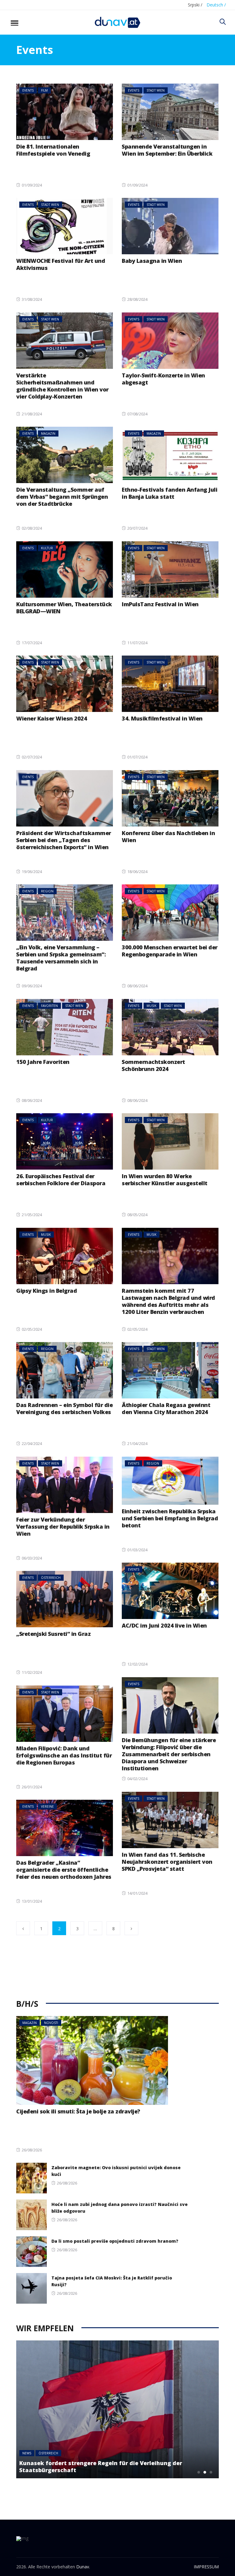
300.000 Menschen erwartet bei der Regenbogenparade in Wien (170, 951)
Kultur (47, 548)
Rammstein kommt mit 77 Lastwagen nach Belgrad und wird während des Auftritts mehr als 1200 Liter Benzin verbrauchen (168, 1301)
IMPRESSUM (206, 2567)
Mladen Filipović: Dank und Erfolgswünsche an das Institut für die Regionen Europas (64, 1755)
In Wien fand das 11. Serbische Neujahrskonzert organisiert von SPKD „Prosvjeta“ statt (167, 1862)
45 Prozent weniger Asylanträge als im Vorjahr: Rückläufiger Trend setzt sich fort (106, 2466)
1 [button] (199, 2472)
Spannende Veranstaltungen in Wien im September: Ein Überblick (167, 150)
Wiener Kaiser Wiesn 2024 (52, 718)
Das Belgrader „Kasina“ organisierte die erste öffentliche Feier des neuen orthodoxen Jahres (64, 1870)
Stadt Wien (156, 90)
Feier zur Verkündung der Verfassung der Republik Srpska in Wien (63, 1526)
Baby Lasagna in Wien (152, 261)
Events (28, 90)
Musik (151, 1006)
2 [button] (205, 2472)
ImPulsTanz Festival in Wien (160, 604)
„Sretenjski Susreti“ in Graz (53, 1634)
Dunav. (83, 2567)
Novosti (51, 2023)
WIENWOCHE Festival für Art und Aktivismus (61, 264)
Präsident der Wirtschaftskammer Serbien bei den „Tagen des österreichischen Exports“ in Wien (64, 840)
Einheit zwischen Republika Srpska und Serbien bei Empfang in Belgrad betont (170, 1518)
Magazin (48, 433)
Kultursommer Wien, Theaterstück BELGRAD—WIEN (64, 608)
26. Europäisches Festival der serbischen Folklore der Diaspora (61, 1180)
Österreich (51, 1578)
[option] (117, 2409)
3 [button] (211, 2472)
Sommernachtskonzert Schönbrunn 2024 (153, 1065)
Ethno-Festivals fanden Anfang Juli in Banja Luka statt (170, 493)
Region (47, 891)
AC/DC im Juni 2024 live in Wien (164, 1625)
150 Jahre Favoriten (43, 1062)
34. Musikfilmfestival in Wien (162, 718)
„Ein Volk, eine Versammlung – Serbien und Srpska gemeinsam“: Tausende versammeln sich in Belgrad (61, 958)
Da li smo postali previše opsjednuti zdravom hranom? (115, 2241)
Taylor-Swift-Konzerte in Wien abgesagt (163, 379)
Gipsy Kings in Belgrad (47, 1291)
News (27, 2453)
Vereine (47, 1806)
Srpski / (195, 5)
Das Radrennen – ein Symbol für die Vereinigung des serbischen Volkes (64, 1408)
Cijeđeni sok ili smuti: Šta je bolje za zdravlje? (78, 2111)
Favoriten (49, 1006)
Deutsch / (216, 5)
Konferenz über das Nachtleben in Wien (168, 836)
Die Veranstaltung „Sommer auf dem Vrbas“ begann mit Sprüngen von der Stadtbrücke (62, 497)
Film (44, 90)
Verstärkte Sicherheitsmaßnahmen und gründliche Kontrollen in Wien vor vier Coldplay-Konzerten (62, 386)
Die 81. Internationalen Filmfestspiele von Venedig (53, 150)
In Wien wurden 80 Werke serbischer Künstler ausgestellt (165, 1180)
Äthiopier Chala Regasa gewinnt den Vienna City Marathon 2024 (166, 1408)
